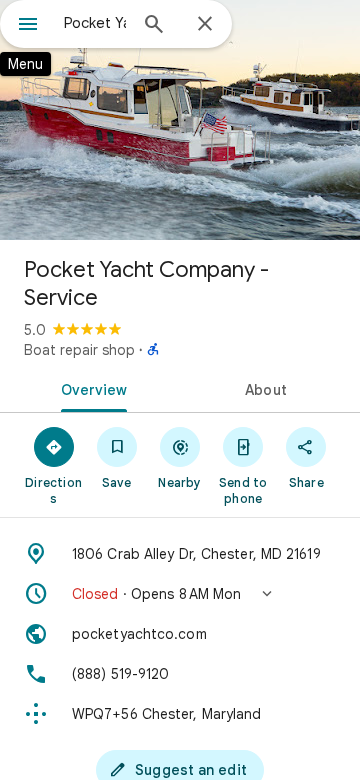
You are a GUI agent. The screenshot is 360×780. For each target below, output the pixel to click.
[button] (180, 594)
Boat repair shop (79, 350)
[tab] (90, 388)
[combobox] (95, 23)
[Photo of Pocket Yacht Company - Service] (180, 120)
